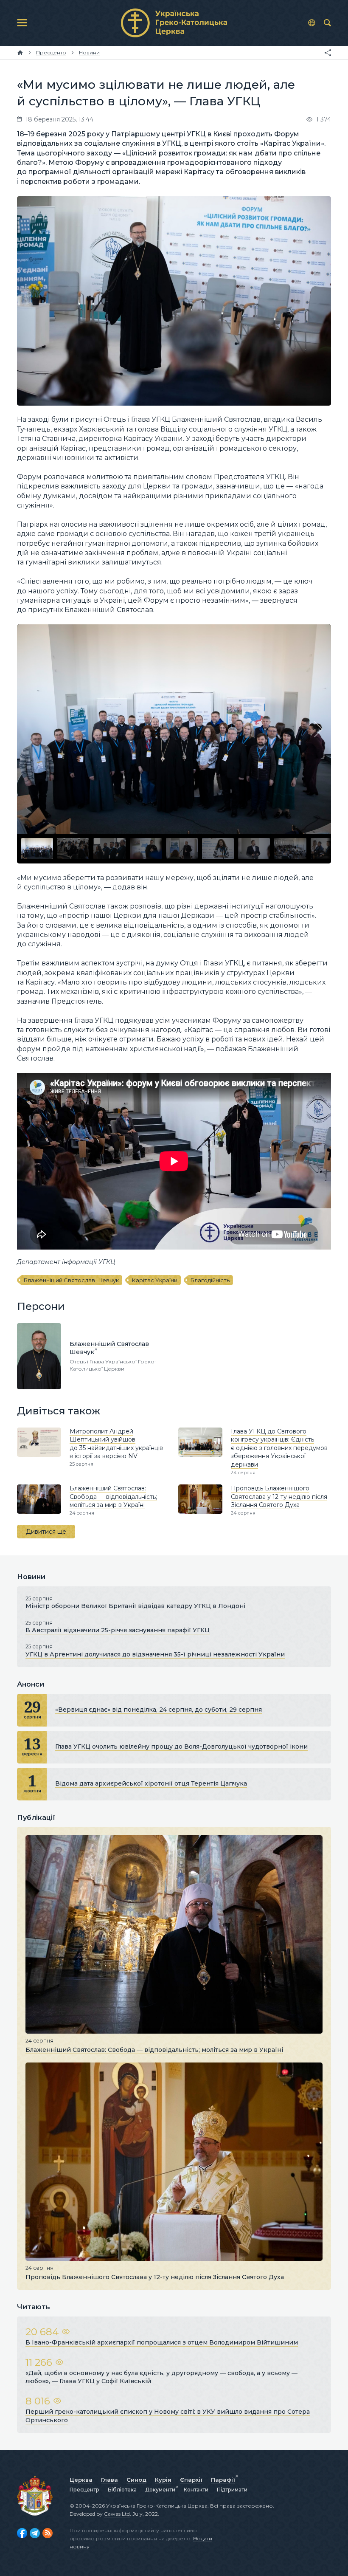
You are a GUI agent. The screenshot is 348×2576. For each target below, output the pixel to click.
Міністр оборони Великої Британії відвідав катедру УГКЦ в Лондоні (135, 1606)
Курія (163, 2480)
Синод (136, 2480)
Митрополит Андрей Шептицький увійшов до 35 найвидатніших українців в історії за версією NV (116, 1444)
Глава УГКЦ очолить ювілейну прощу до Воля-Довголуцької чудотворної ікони (181, 1746)
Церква (81, 2480)
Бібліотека (122, 2490)
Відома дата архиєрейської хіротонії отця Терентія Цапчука (151, 1783)
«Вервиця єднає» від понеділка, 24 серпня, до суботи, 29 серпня (159, 1710)
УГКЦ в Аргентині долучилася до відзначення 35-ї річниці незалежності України (155, 1654)
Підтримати (232, 2490)
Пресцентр (84, 2490)
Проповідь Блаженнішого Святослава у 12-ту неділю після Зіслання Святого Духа (279, 1497)
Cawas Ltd (117, 2514)
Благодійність (210, 1280)
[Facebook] (22, 2533)
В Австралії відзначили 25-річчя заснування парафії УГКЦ (118, 1630)
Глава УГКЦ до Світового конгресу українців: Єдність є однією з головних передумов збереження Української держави (279, 1448)
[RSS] (48, 2533)
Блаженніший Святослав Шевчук (71, 1280)
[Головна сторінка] (20, 53)
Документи (160, 2490)
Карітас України (155, 1280)
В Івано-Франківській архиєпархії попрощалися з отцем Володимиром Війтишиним (162, 2342)
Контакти (196, 2490)
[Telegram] (35, 2533)
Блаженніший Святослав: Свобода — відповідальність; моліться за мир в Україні (113, 1497)
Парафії (223, 2480)
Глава (109, 2480)
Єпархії (191, 2480)
